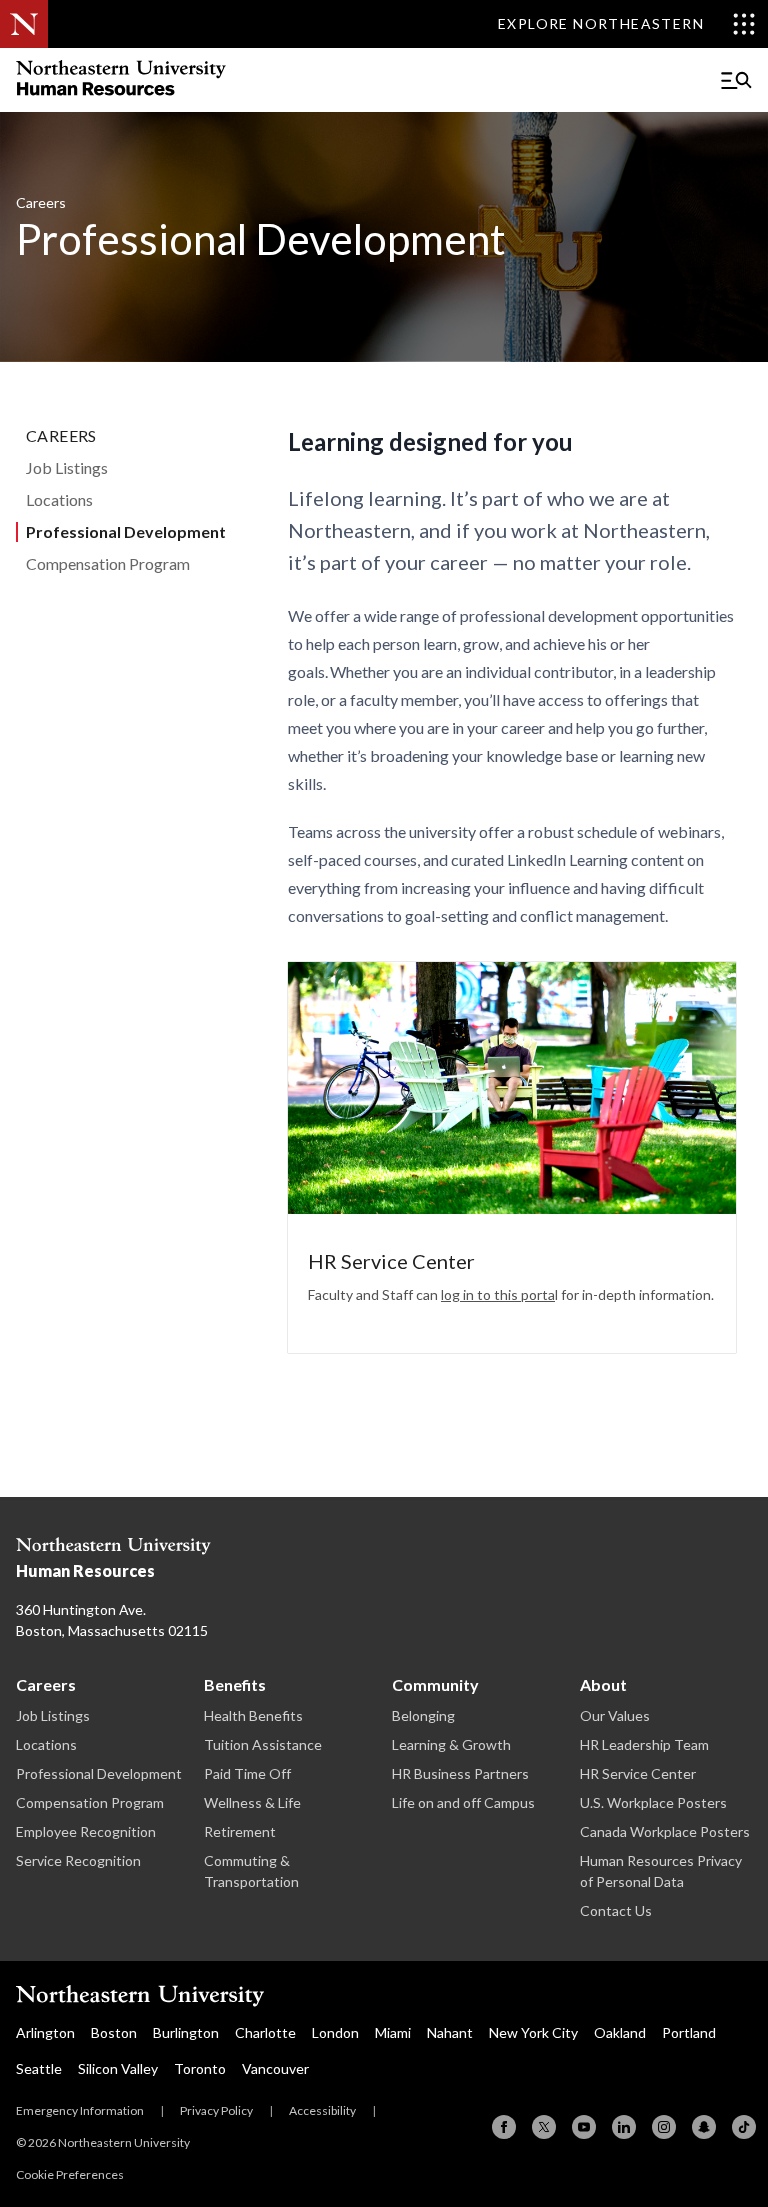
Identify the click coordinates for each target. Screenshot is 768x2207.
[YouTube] (584, 2127)
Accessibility (322, 2110)
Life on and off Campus (463, 1802)
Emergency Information (80, 2110)
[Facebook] (504, 2127)
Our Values (615, 1715)
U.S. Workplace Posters (653, 1802)
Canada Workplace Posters (665, 1831)
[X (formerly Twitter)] (544, 2127)
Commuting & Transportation (251, 1871)
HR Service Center (638, 1773)
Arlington (45, 2032)
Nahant (450, 2032)
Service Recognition (78, 1860)
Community (435, 1684)
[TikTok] (744, 2127)
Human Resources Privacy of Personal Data (661, 1871)
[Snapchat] (704, 2127)
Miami (393, 2032)
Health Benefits (253, 1715)
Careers (61, 435)
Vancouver (275, 2068)
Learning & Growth (451, 1744)
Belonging (423, 1715)
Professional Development (126, 531)
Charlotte (265, 2032)
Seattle (39, 2068)
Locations (59, 499)
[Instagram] (664, 2127)
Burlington (186, 2032)
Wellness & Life (252, 1802)
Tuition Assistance (263, 1744)
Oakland (620, 2032)
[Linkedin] (624, 2127)
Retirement (240, 1831)
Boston (114, 2032)
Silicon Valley (118, 2068)
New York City (533, 2032)
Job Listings (67, 467)
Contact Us (616, 1910)
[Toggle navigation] (736, 80)
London (335, 2032)
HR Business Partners (460, 1773)
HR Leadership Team (644, 1744)
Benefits (235, 1684)
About (603, 1684)
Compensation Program (108, 563)
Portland (689, 2032)
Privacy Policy (216, 2110)
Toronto (200, 2068)
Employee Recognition (86, 1831)
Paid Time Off (247, 1773)
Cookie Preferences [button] (70, 2174)
